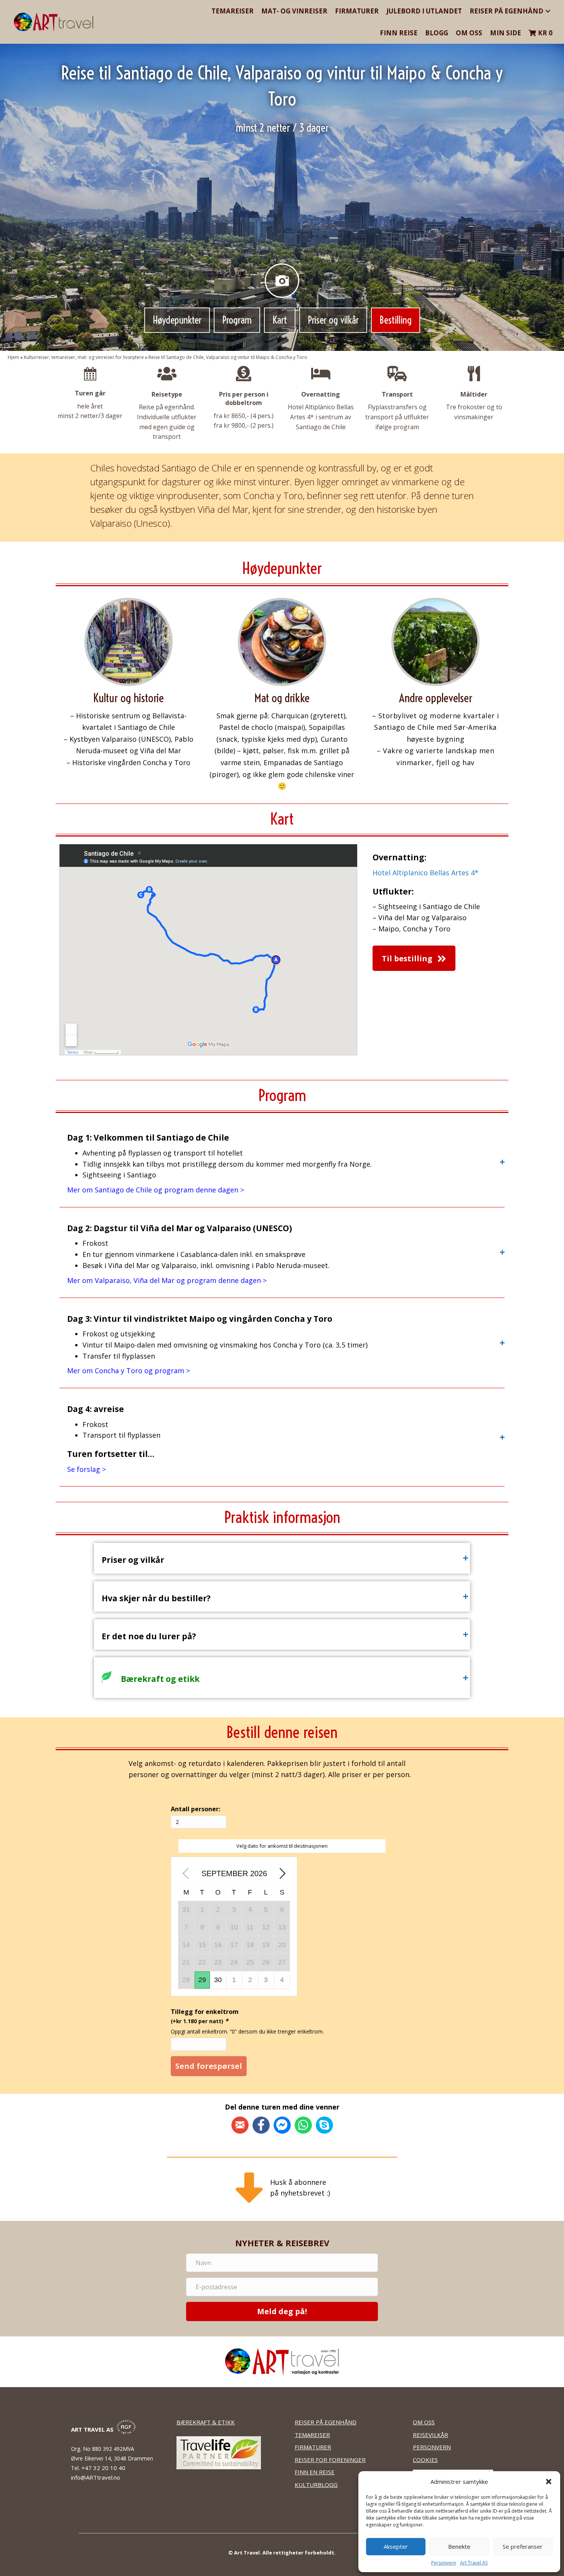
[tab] (282, 1162)
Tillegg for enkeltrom (205, 2016)
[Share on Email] (240, 2125)
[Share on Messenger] (282, 2125)
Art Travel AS (474, 2563)
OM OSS (424, 2422)
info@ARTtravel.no (96, 2477)
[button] (549, 2482)
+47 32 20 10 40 (104, 2468)
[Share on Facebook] (261, 2125)
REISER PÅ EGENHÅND (326, 2422)
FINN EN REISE (315, 2472)
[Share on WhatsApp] (303, 2125)
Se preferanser (523, 2546)
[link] (233, 11)
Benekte (459, 2546)
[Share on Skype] (324, 2125)
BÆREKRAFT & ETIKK (206, 2422)
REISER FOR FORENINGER (330, 2460)
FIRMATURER (313, 2447)
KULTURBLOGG (316, 2485)
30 (218, 1980)
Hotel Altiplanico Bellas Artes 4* (425, 873)
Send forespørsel (209, 2066)
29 (202, 1980)
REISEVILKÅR (430, 2435)
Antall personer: (195, 1809)
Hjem (13, 357)
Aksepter (396, 2546)
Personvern (444, 2563)
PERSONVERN (432, 2447)
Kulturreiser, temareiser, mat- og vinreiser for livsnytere (84, 357)
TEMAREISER (312, 2435)
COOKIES (425, 2460)
